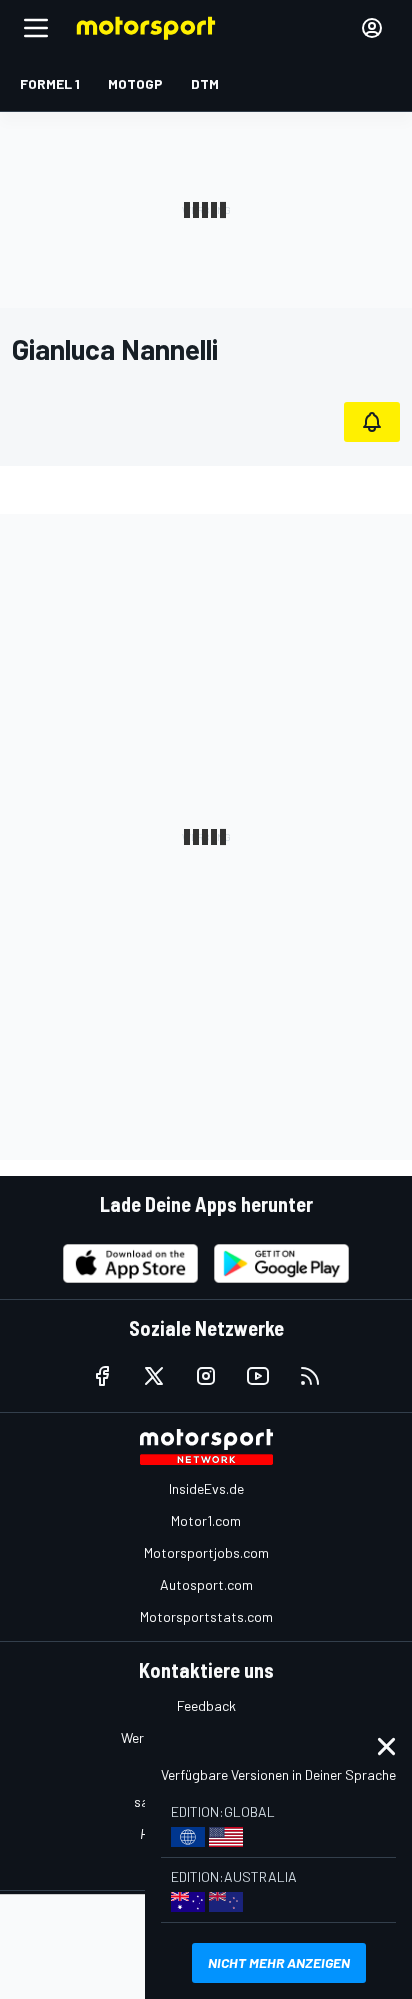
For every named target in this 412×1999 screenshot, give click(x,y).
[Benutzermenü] (372, 28)
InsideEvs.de (206, 1488)
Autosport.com (206, 1584)
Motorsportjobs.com (206, 1552)
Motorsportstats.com (206, 1616)
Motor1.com (206, 1520)
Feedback (206, 1705)
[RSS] (310, 1376)
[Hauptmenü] (36, 28)
